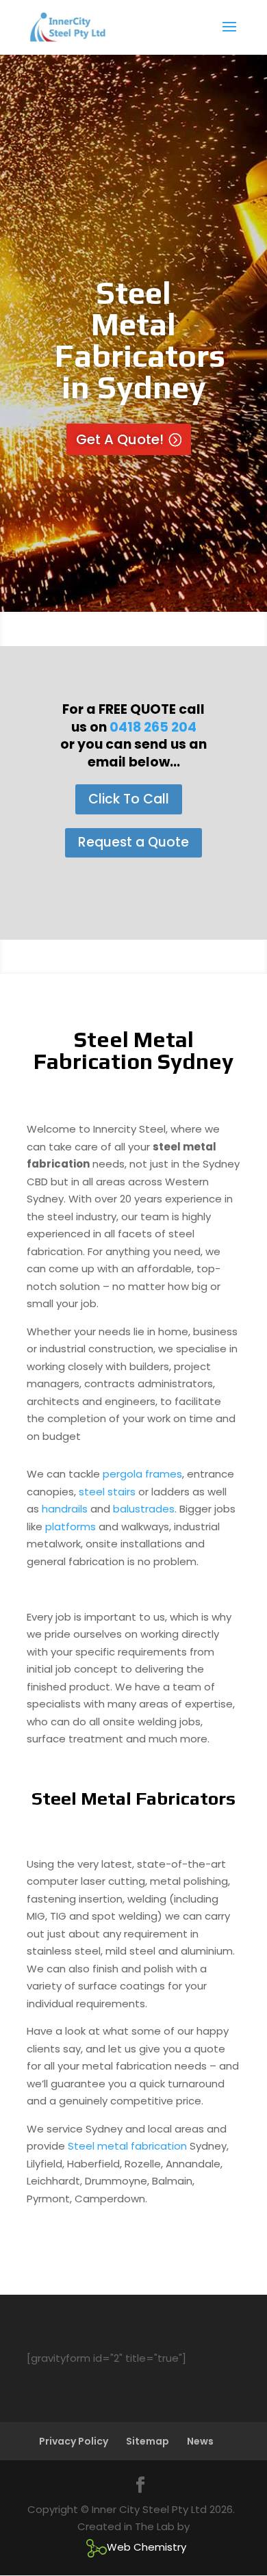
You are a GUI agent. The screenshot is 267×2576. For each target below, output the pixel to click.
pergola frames (142, 1474)
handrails (65, 1509)
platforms (71, 1527)
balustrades (144, 1509)
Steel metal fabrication (127, 2146)
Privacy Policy (74, 2441)
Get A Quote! (120, 439)
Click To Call (129, 799)
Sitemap (148, 2441)
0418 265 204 (153, 727)
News (200, 2441)
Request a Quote (133, 842)
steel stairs (107, 1492)
